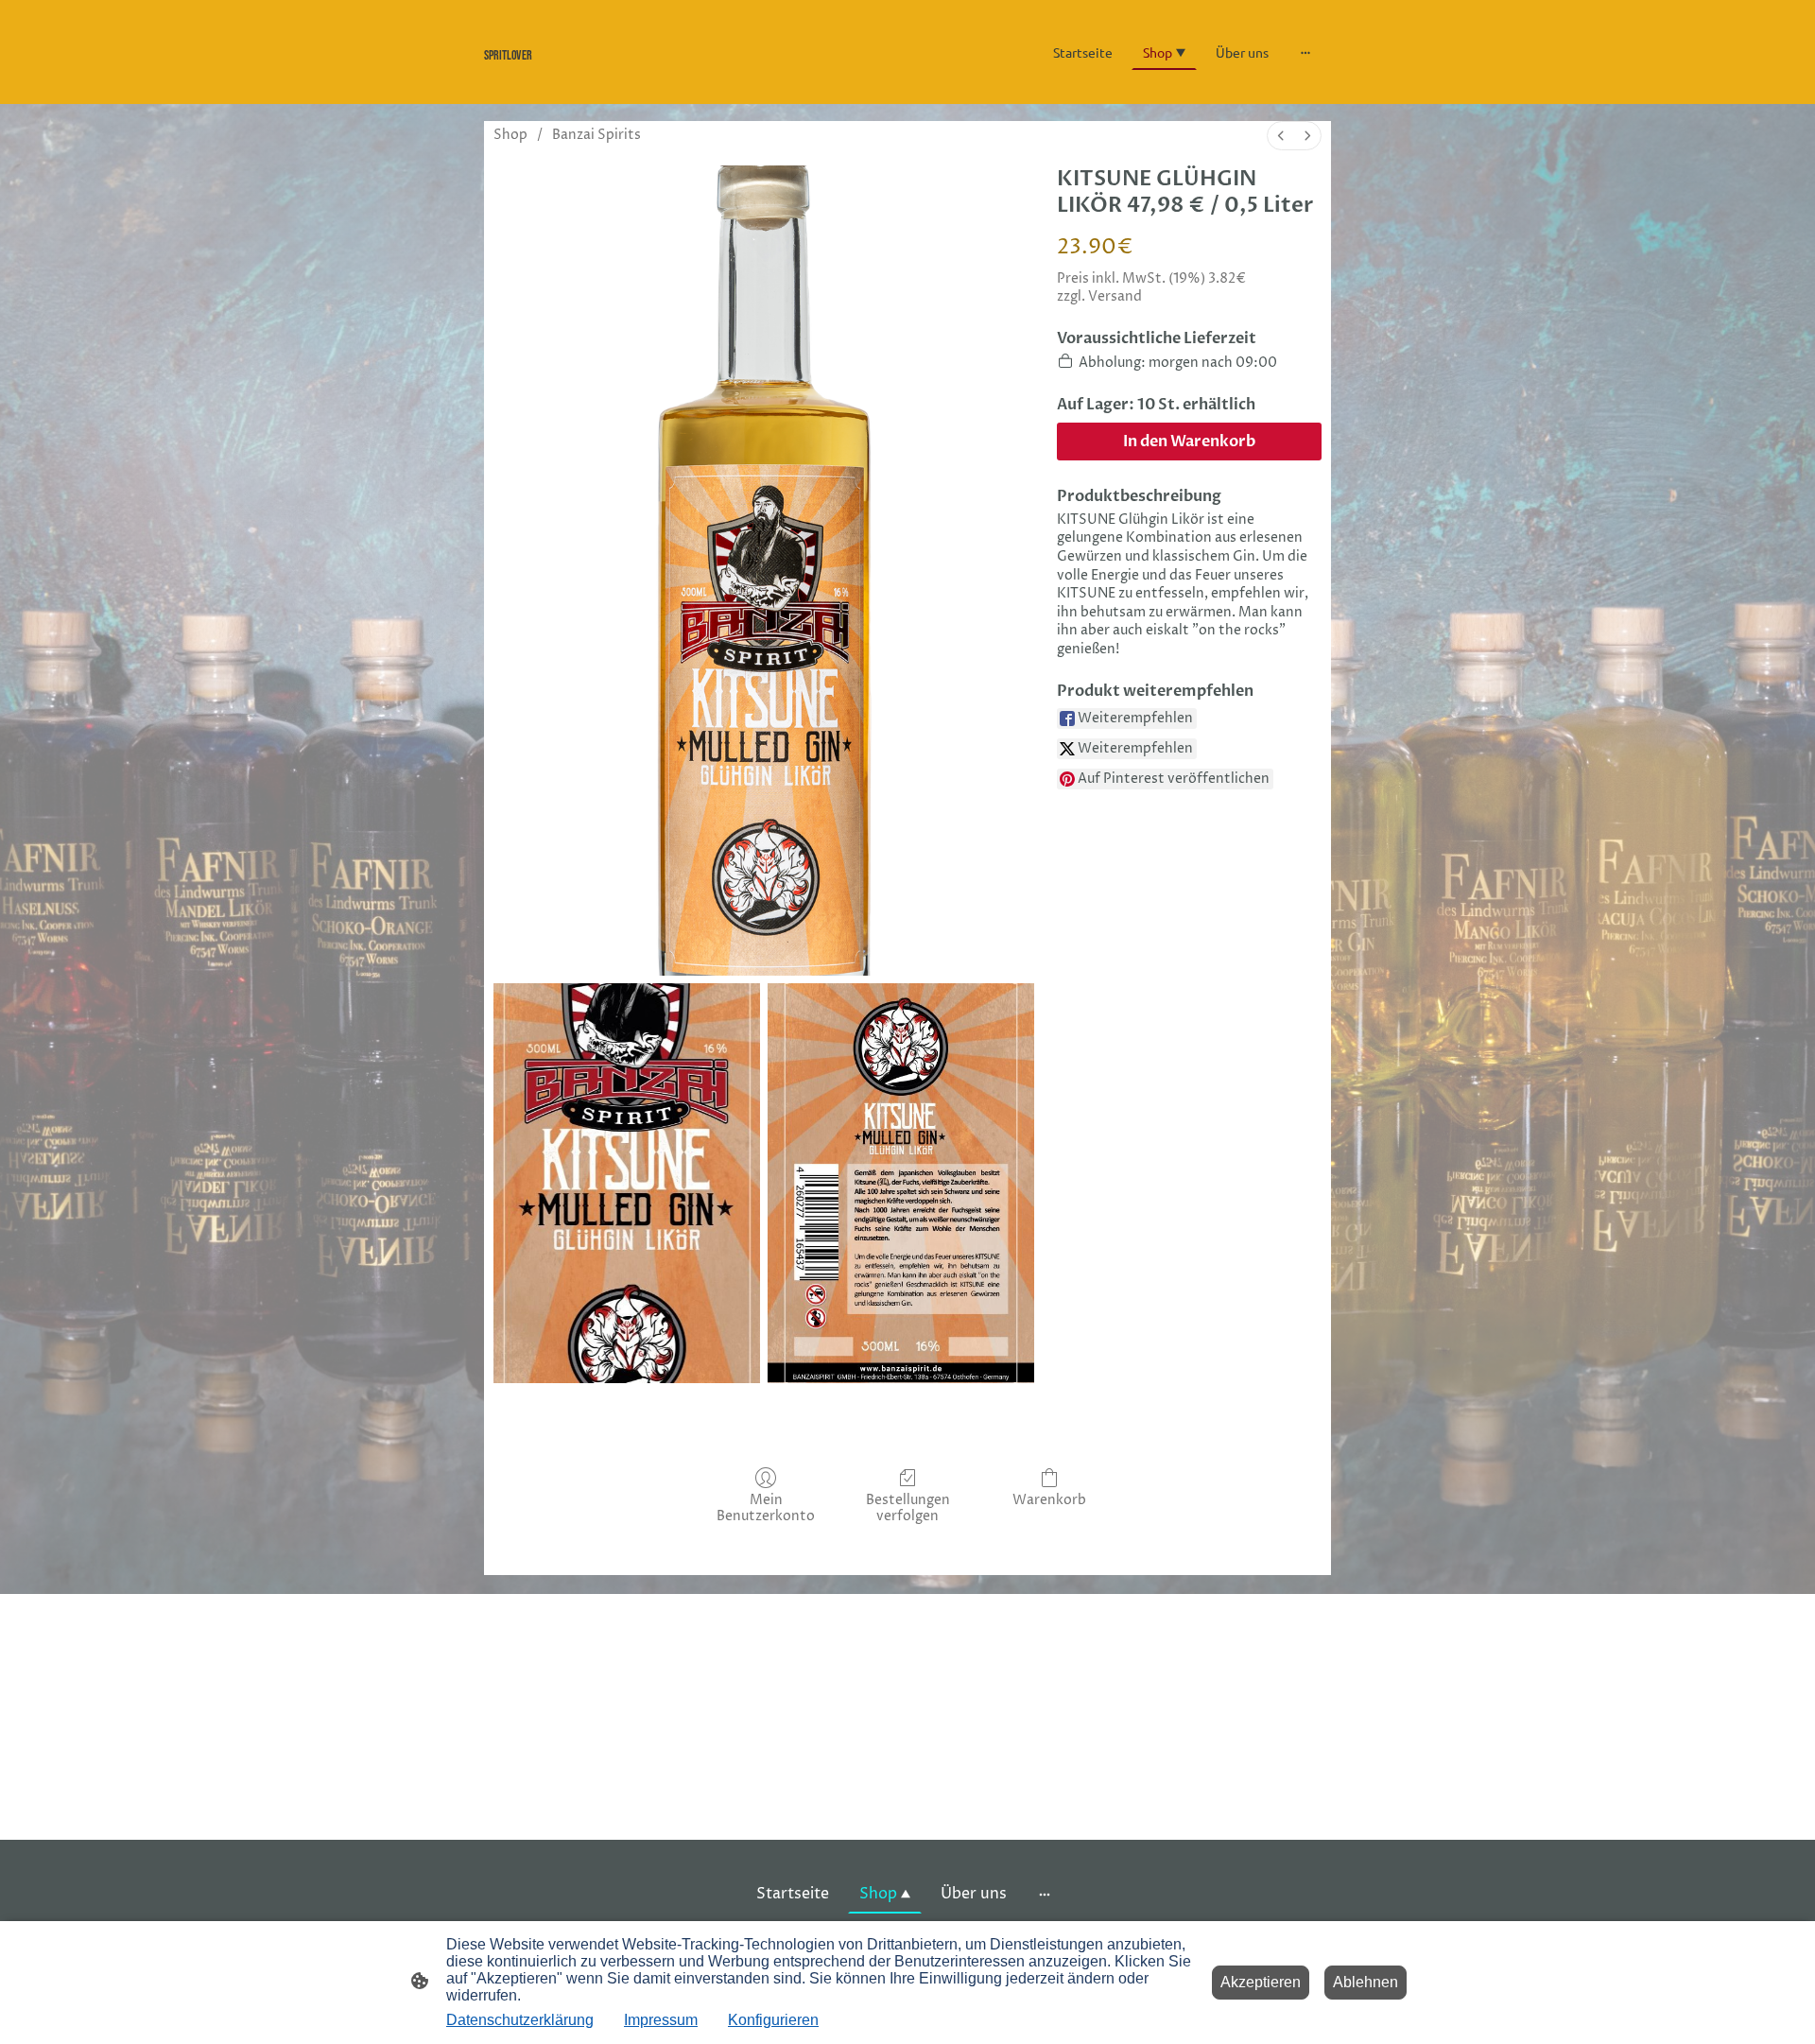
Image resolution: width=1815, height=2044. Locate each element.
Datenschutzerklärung (520, 2020)
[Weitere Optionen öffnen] (1305, 52)
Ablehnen (1366, 1982)
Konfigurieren (773, 2020)
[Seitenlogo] (615, 76)
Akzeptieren (1261, 1982)
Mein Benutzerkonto (766, 1508)
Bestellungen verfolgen (908, 1508)
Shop (510, 135)
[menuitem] (1281, 136)
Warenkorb (1049, 1500)
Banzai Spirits (596, 135)
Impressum (661, 2020)
